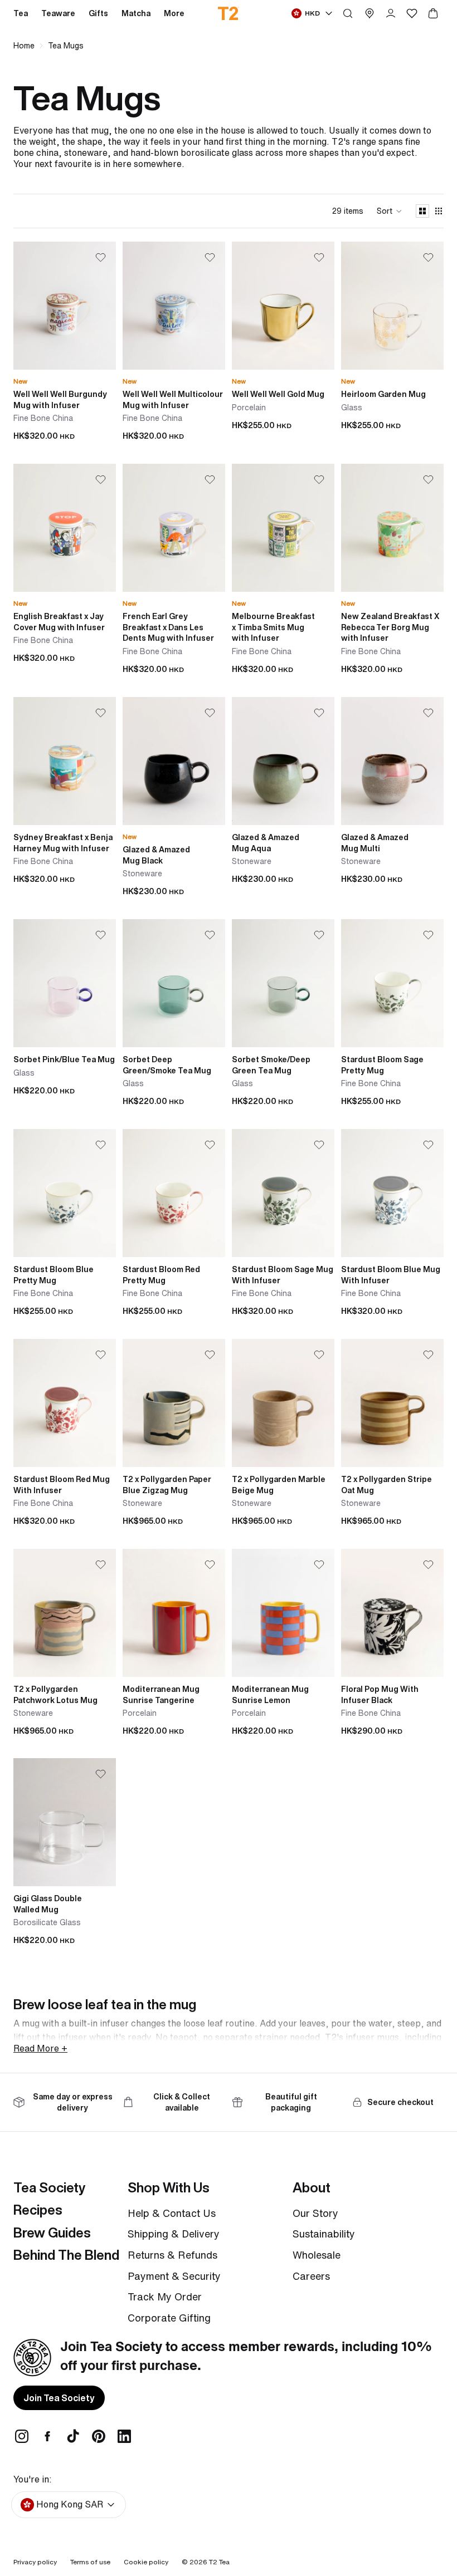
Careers (311, 2276)
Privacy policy (35, 2562)
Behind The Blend (66, 2255)
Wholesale (317, 2255)
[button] (390, 211)
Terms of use (90, 2562)
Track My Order (165, 2297)
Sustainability (324, 2234)
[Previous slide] (22, 306)
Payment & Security (174, 2276)
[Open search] (348, 13)
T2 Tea (219, 2562)
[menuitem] (174, 13)
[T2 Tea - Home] (229, 13)
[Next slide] (107, 306)
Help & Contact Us (172, 2213)
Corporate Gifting (169, 2318)
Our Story (315, 2213)
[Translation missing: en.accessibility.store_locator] (370, 13)
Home (24, 46)
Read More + (40, 2048)
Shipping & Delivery (174, 2234)
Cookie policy (146, 2562)
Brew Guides (52, 2232)
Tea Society (49, 2187)
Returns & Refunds (172, 2255)
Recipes (38, 2210)
